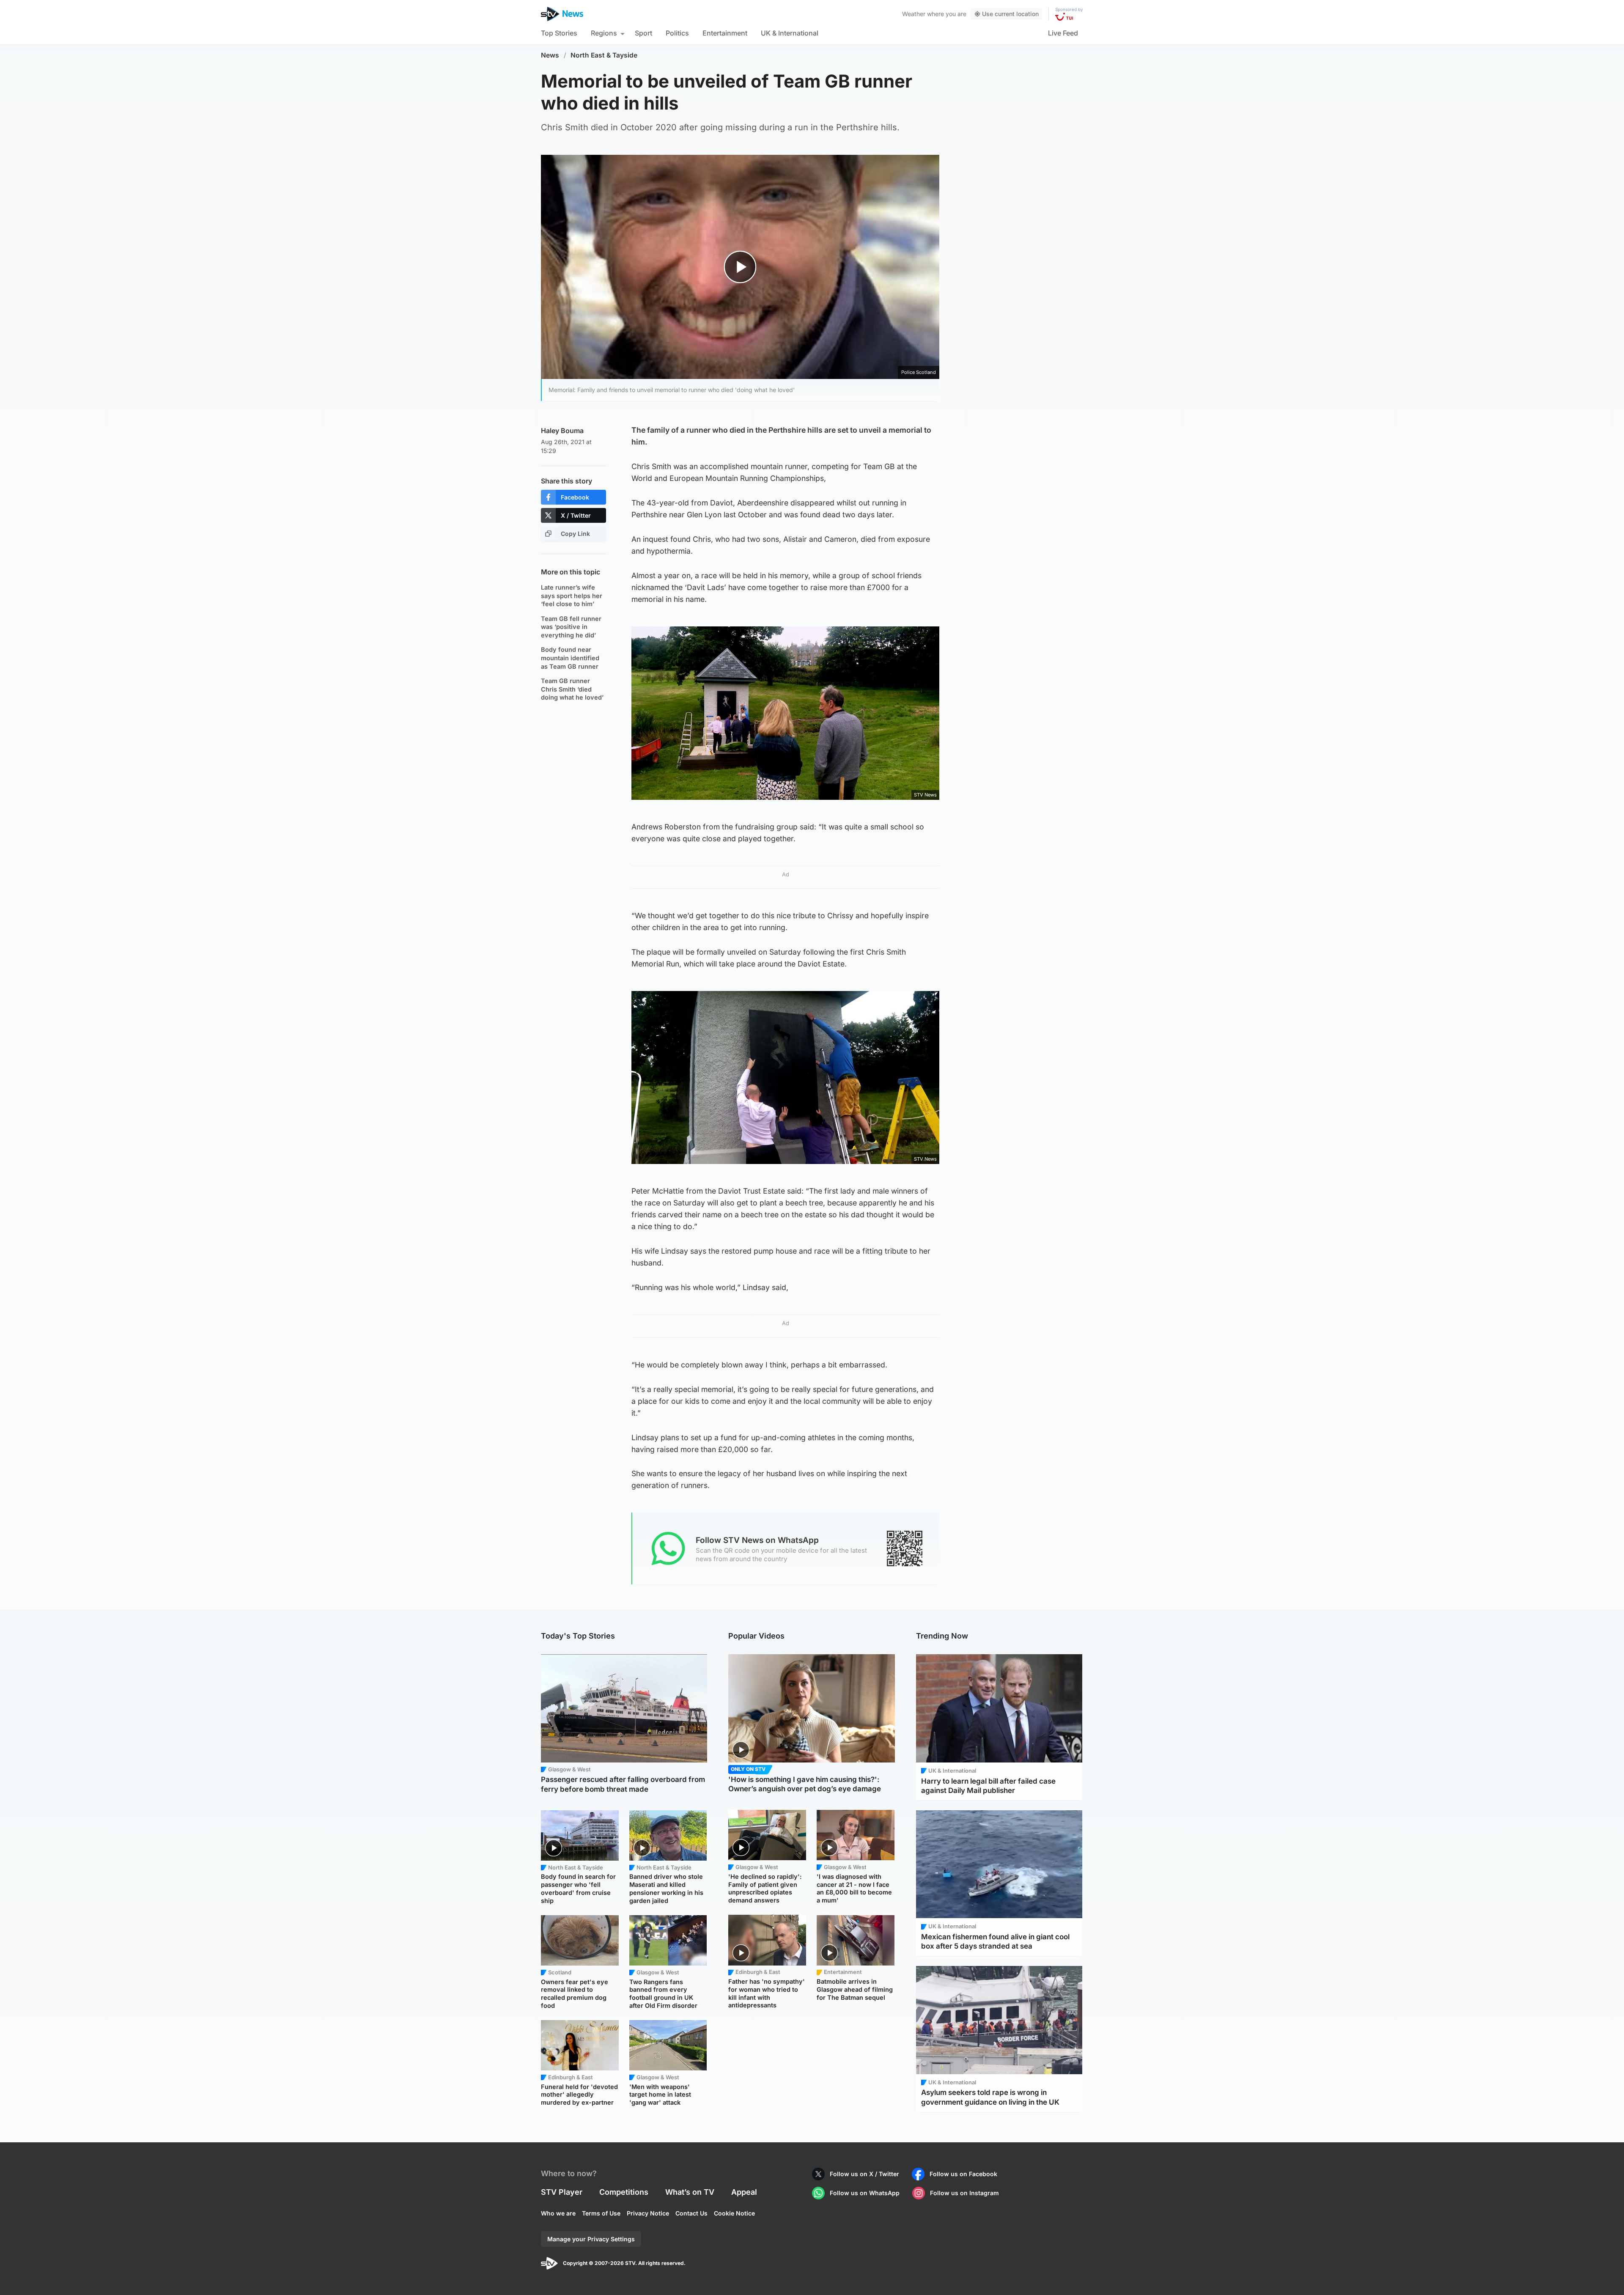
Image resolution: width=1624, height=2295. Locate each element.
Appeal (744, 2192)
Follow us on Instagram (964, 2193)
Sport (643, 33)
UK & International (790, 33)
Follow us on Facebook (963, 2174)
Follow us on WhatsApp (865, 2193)
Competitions (624, 2192)
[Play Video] (740, 267)
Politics (677, 33)
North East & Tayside (604, 55)
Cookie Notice (734, 2213)
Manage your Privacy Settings (591, 2239)
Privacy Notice (648, 2213)
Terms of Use (601, 2213)
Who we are (558, 2213)
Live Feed (1063, 33)
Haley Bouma (562, 431)
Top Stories (559, 33)
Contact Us (691, 2213)
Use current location (1010, 14)
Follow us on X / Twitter (864, 2174)
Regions (604, 33)
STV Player (562, 2192)
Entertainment (725, 33)
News (550, 55)
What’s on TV (690, 2192)
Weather (914, 14)
